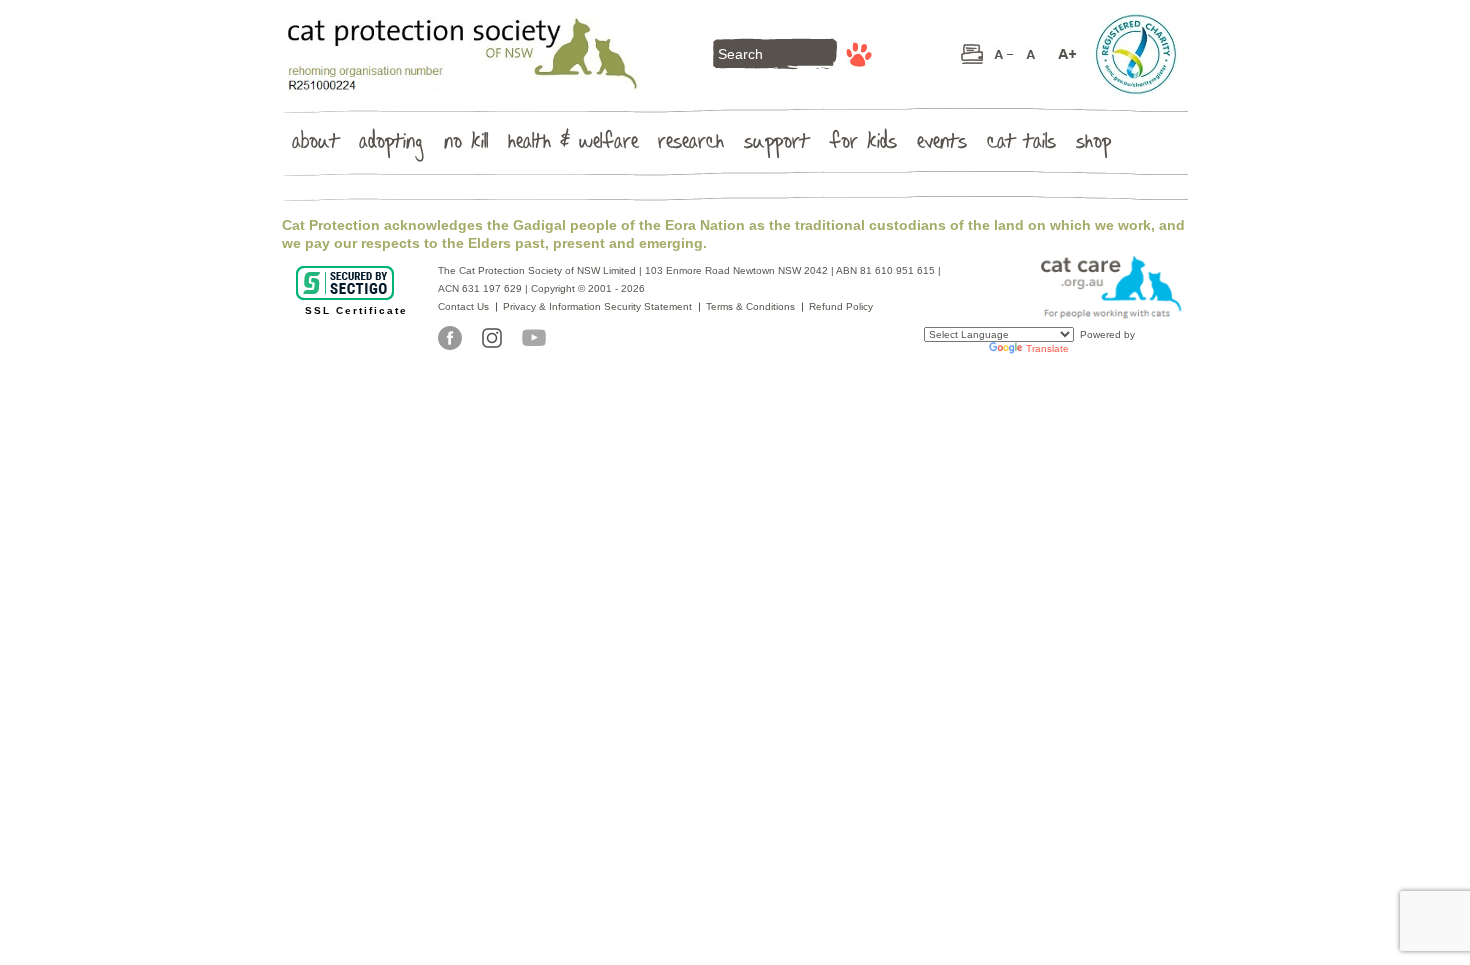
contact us (463, 306)
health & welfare (573, 145)
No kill (466, 145)
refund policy (841, 306)
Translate (1047, 348)
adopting (391, 145)
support (776, 145)
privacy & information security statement (597, 306)
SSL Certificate (356, 310)
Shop (1093, 145)
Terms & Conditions (750, 306)
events (942, 145)
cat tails (1021, 145)
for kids (863, 145)
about (315, 145)
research (691, 145)
